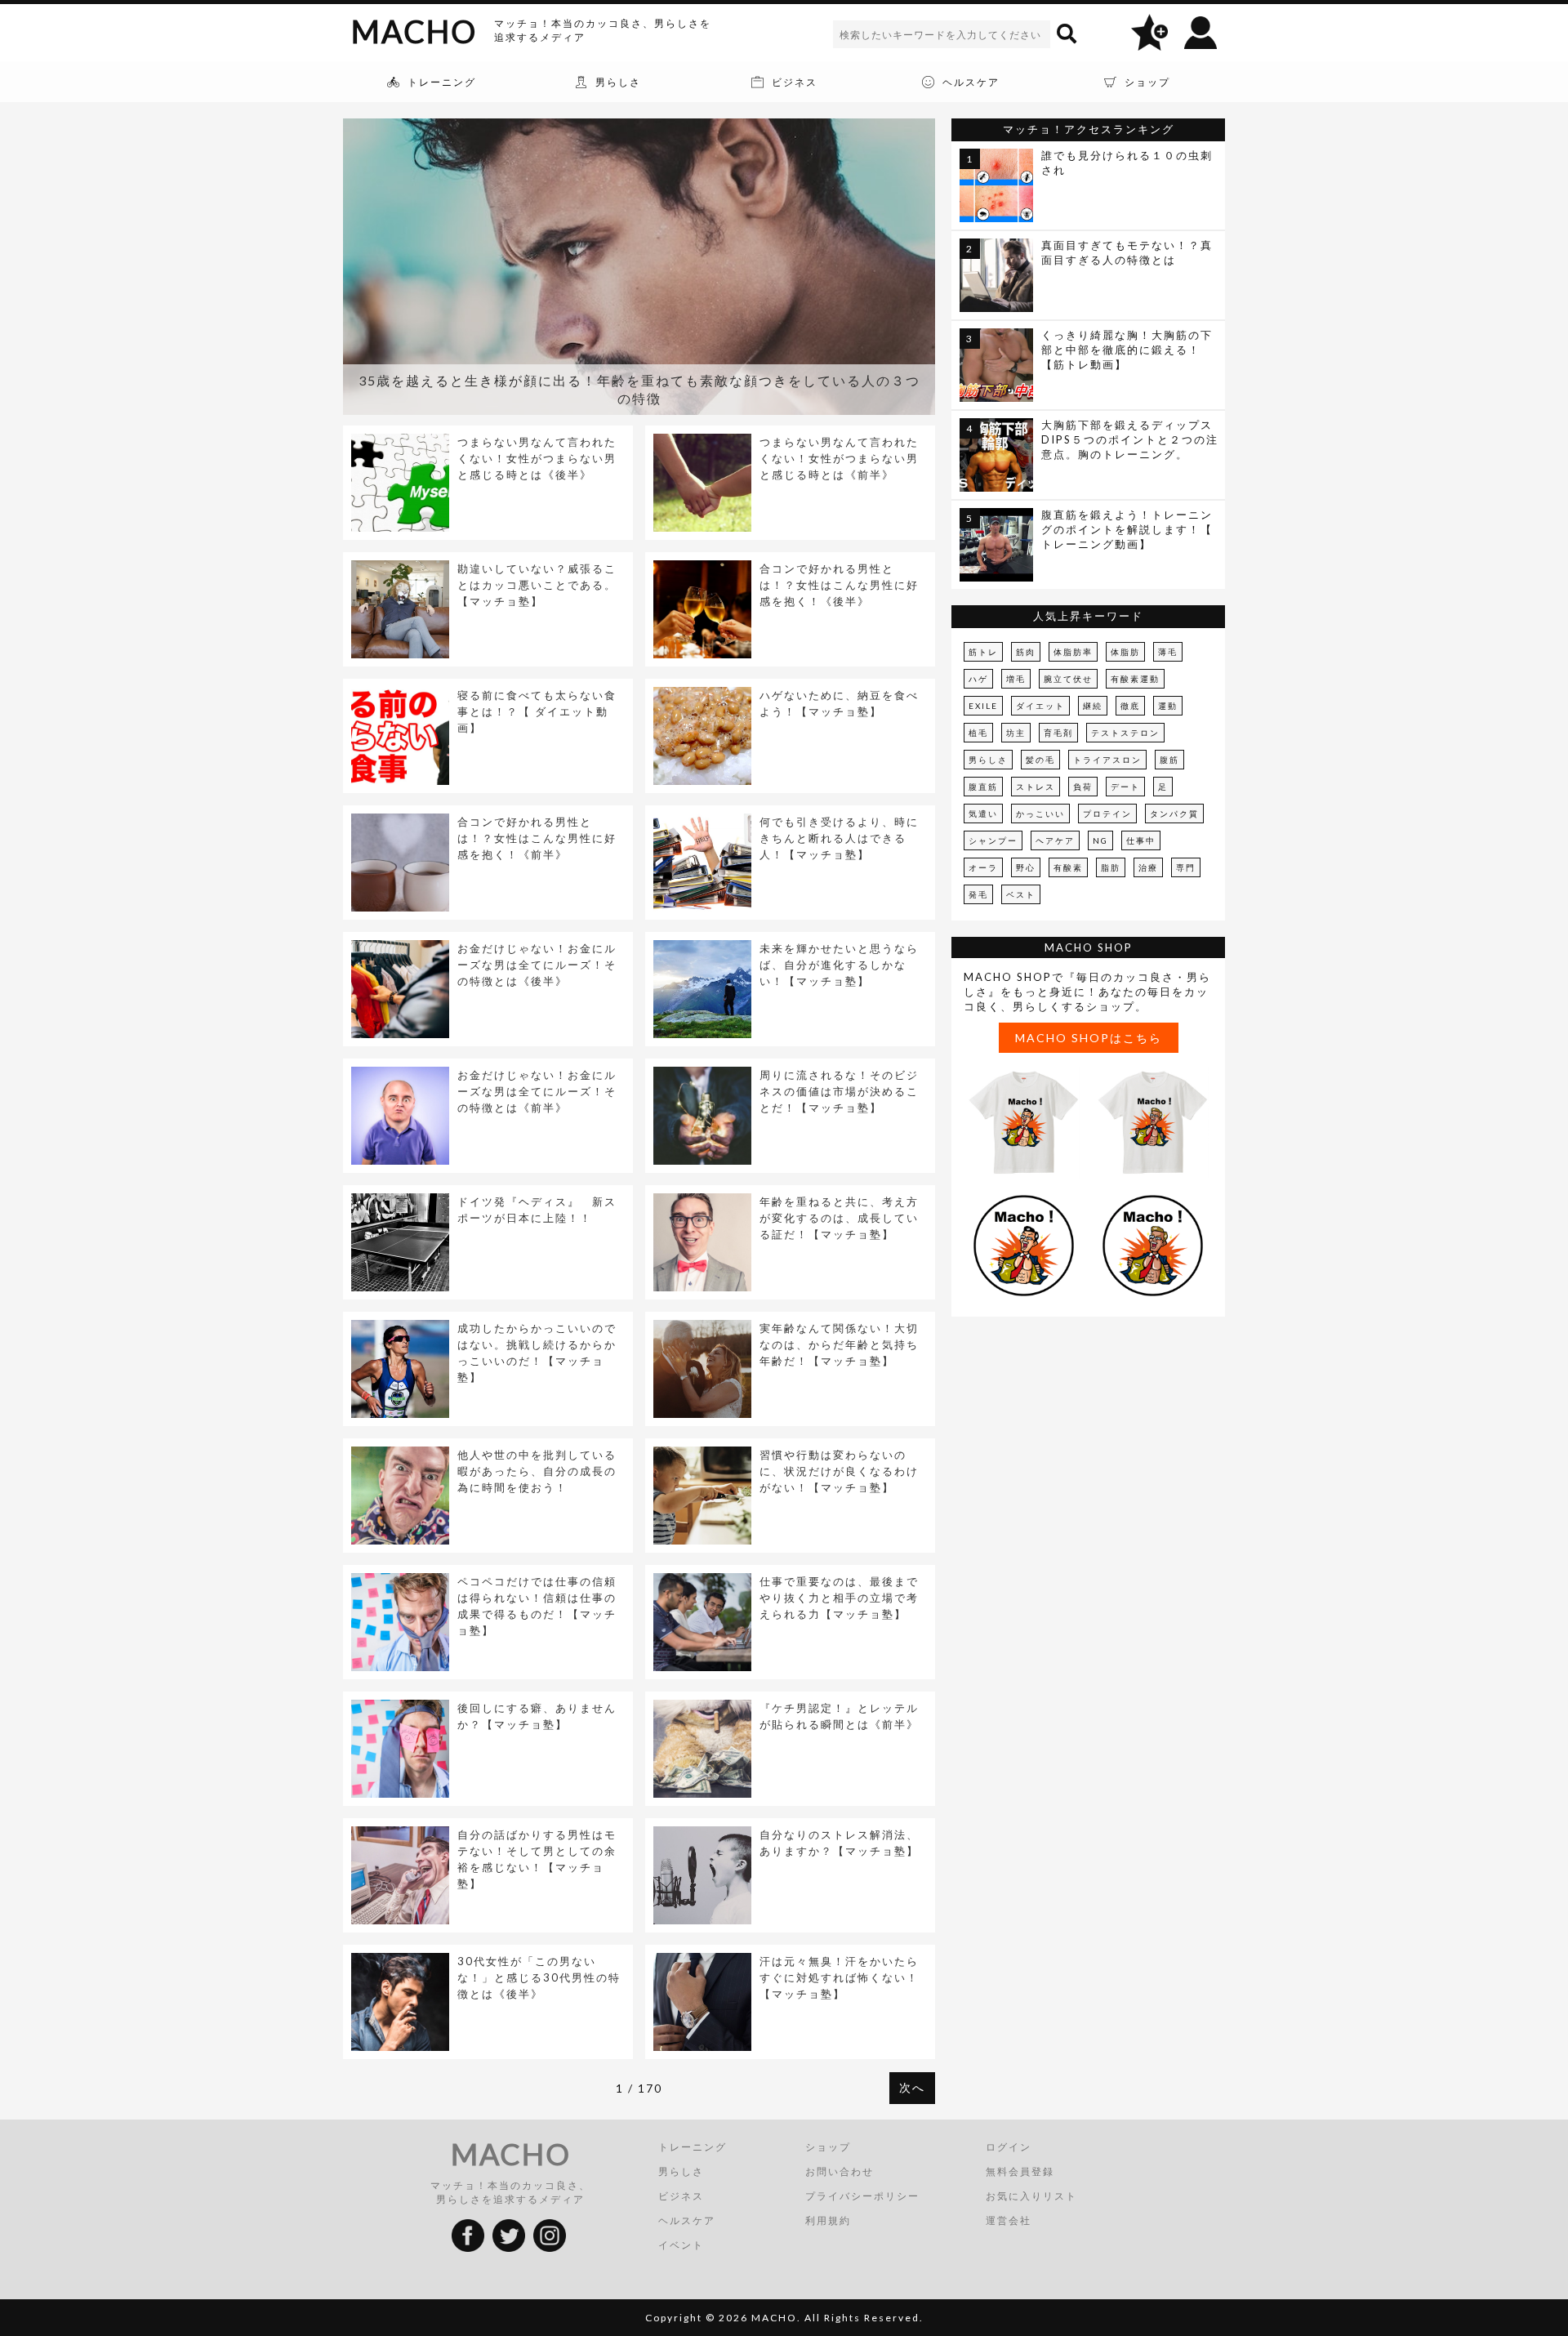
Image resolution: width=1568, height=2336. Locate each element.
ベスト (1021, 894)
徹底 (1130, 706)
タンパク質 (1174, 814)
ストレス (1036, 787)
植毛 (978, 733)
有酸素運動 (1135, 679)
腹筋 (1169, 760)
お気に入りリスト (1031, 2196)
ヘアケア (1055, 840)
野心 (1026, 867)
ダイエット (1040, 706)
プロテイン (1107, 814)
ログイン (1009, 2147)
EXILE (983, 706)
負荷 (1083, 787)
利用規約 (828, 2220)
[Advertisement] (1089, 1447)
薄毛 (1168, 652)
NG (1100, 840)
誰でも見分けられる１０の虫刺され (1127, 163)
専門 (1186, 867)
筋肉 (1026, 652)
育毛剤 (1058, 733)
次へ (912, 2087)
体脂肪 (1125, 652)
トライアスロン (1107, 760)
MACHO (414, 31)
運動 (1168, 706)
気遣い (983, 814)
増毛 (1016, 679)
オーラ (983, 867)
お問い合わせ (840, 2171)
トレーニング (693, 2147)
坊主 (1016, 733)
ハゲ (978, 679)
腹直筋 (983, 787)
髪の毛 (1040, 760)
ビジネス (681, 2196)
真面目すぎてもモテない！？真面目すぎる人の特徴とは (1127, 252)
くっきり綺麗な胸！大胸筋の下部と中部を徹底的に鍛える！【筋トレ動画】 (1127, 350)
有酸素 (1068, 867)
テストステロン (1125, 733)
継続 (1093, 706)
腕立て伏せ (1068, 679)
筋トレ (983, 652)
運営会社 (1009, 2220)
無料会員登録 (1020, 2171)
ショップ (828, 2147)
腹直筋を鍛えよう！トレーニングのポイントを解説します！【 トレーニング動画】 (1127, 529)
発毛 (978, 894)
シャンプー (993, 840)
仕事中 (1141, 840)
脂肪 (1111, 867)
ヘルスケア (687, 2220)
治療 (1148, 867)
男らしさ (988, 760)
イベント (681, 2245)
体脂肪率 (1073, 652)
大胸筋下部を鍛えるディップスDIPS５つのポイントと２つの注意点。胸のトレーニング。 (1130, 439)
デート (1125, 787)
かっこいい (1040, 814)
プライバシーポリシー (862, 2196)
